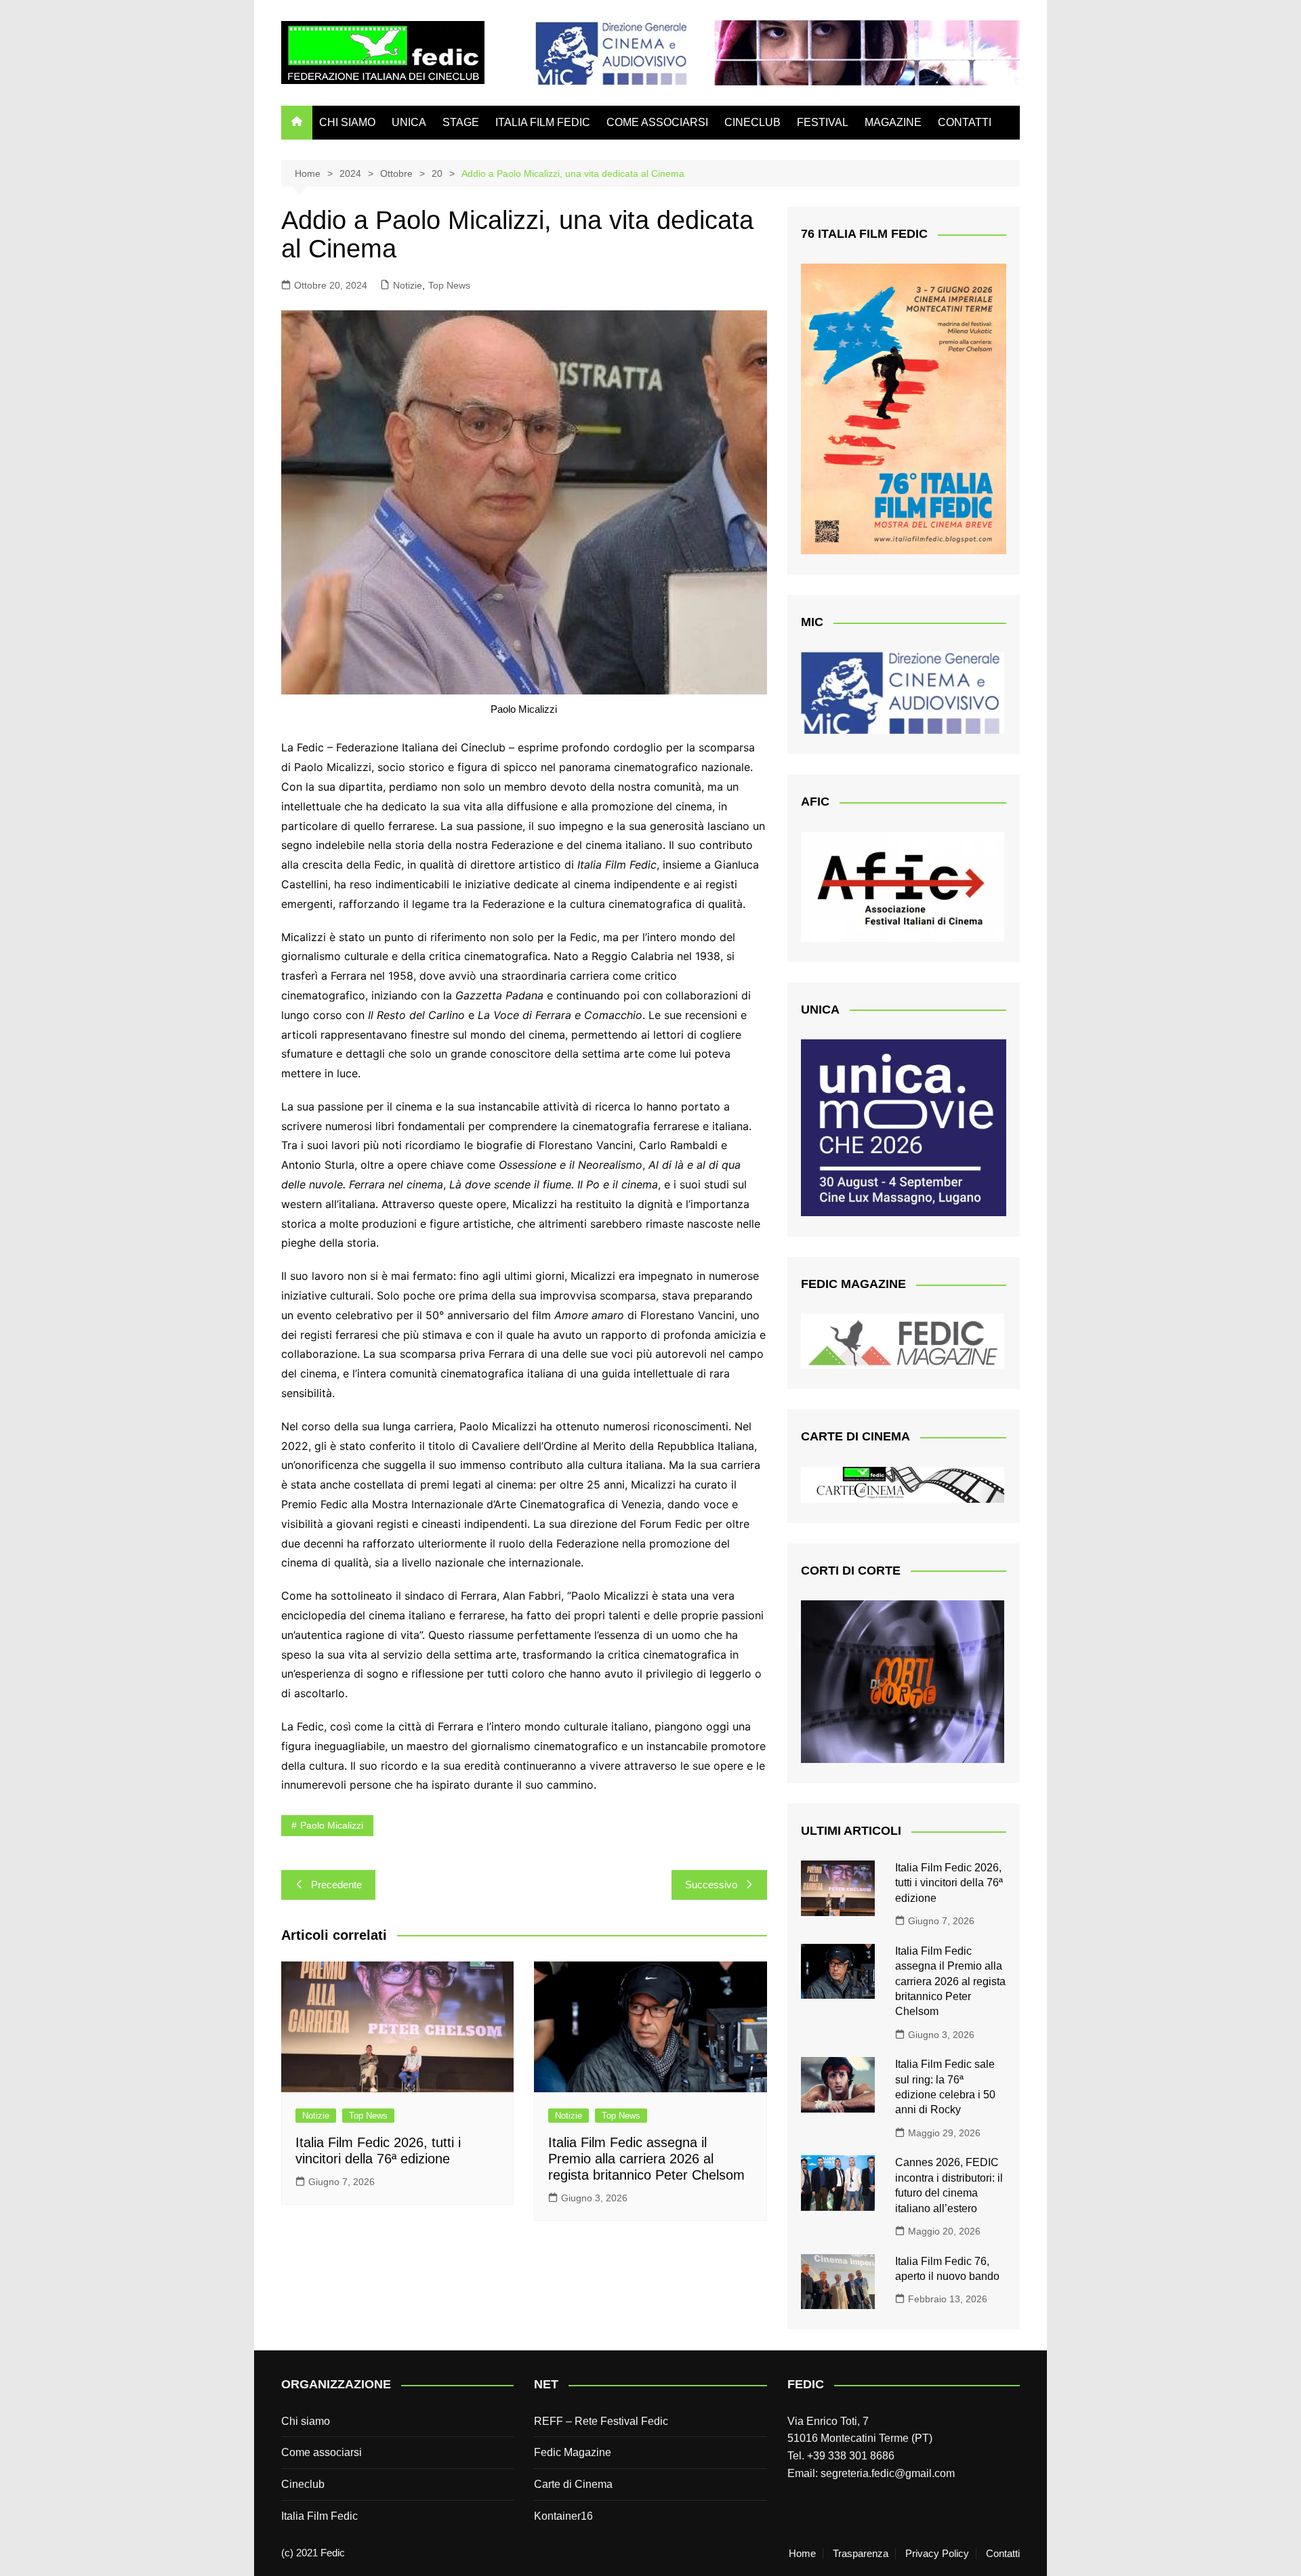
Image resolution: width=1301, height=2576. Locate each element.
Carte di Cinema (573, 2484)
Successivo (711, 1885)
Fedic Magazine (573, 2452)
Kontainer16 (563, 2516)
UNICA (409, 122)
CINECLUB (752, 122)
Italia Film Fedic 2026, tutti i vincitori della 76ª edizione (949, 1883)
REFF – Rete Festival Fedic (601, 2421)
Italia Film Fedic (319, 2516)
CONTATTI (965, 122)
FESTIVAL (823, 122)
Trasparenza (861, 2554)
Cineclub (303, 2484)
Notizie (408, 285)
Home (802, 2554)
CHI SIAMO (347, 122)
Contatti (1003, 2554)
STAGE (461, 122)
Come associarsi (322, 2452)
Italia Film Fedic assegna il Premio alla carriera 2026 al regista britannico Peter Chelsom (646, 2159)
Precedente (336, 1885)
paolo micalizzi (332, 1825)
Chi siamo (306, 2421)
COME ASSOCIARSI (657, 122)
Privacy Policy (937, 2554)
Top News (449, 285)
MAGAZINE (893, 122)
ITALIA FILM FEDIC (543, 122)
